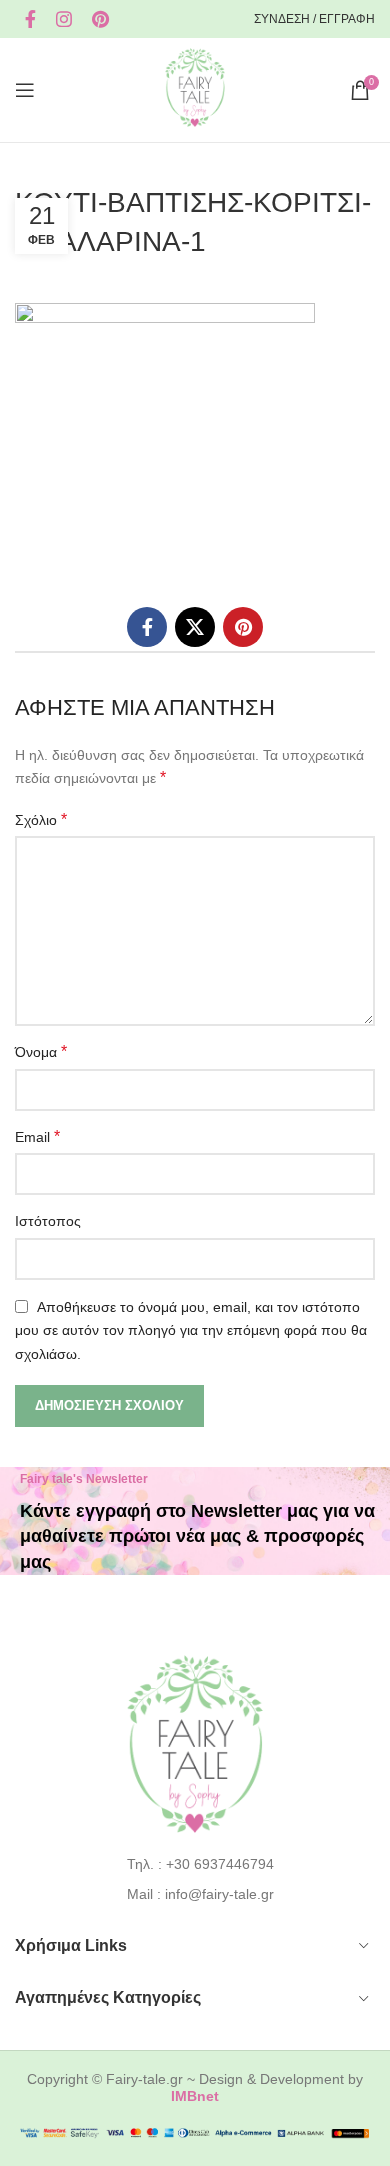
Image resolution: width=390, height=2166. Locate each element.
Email (37, 1136)
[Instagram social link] (64, 19)
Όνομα (41, 1051)
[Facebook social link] (30, 19)
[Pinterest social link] (100, 19)
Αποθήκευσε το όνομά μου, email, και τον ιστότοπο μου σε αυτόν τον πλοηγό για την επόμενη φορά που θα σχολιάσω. (191, 1330)
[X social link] (195, 627)
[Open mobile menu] (25, 90)
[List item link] (195, 1864)
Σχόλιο (41, 819)
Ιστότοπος (48, 1221)
